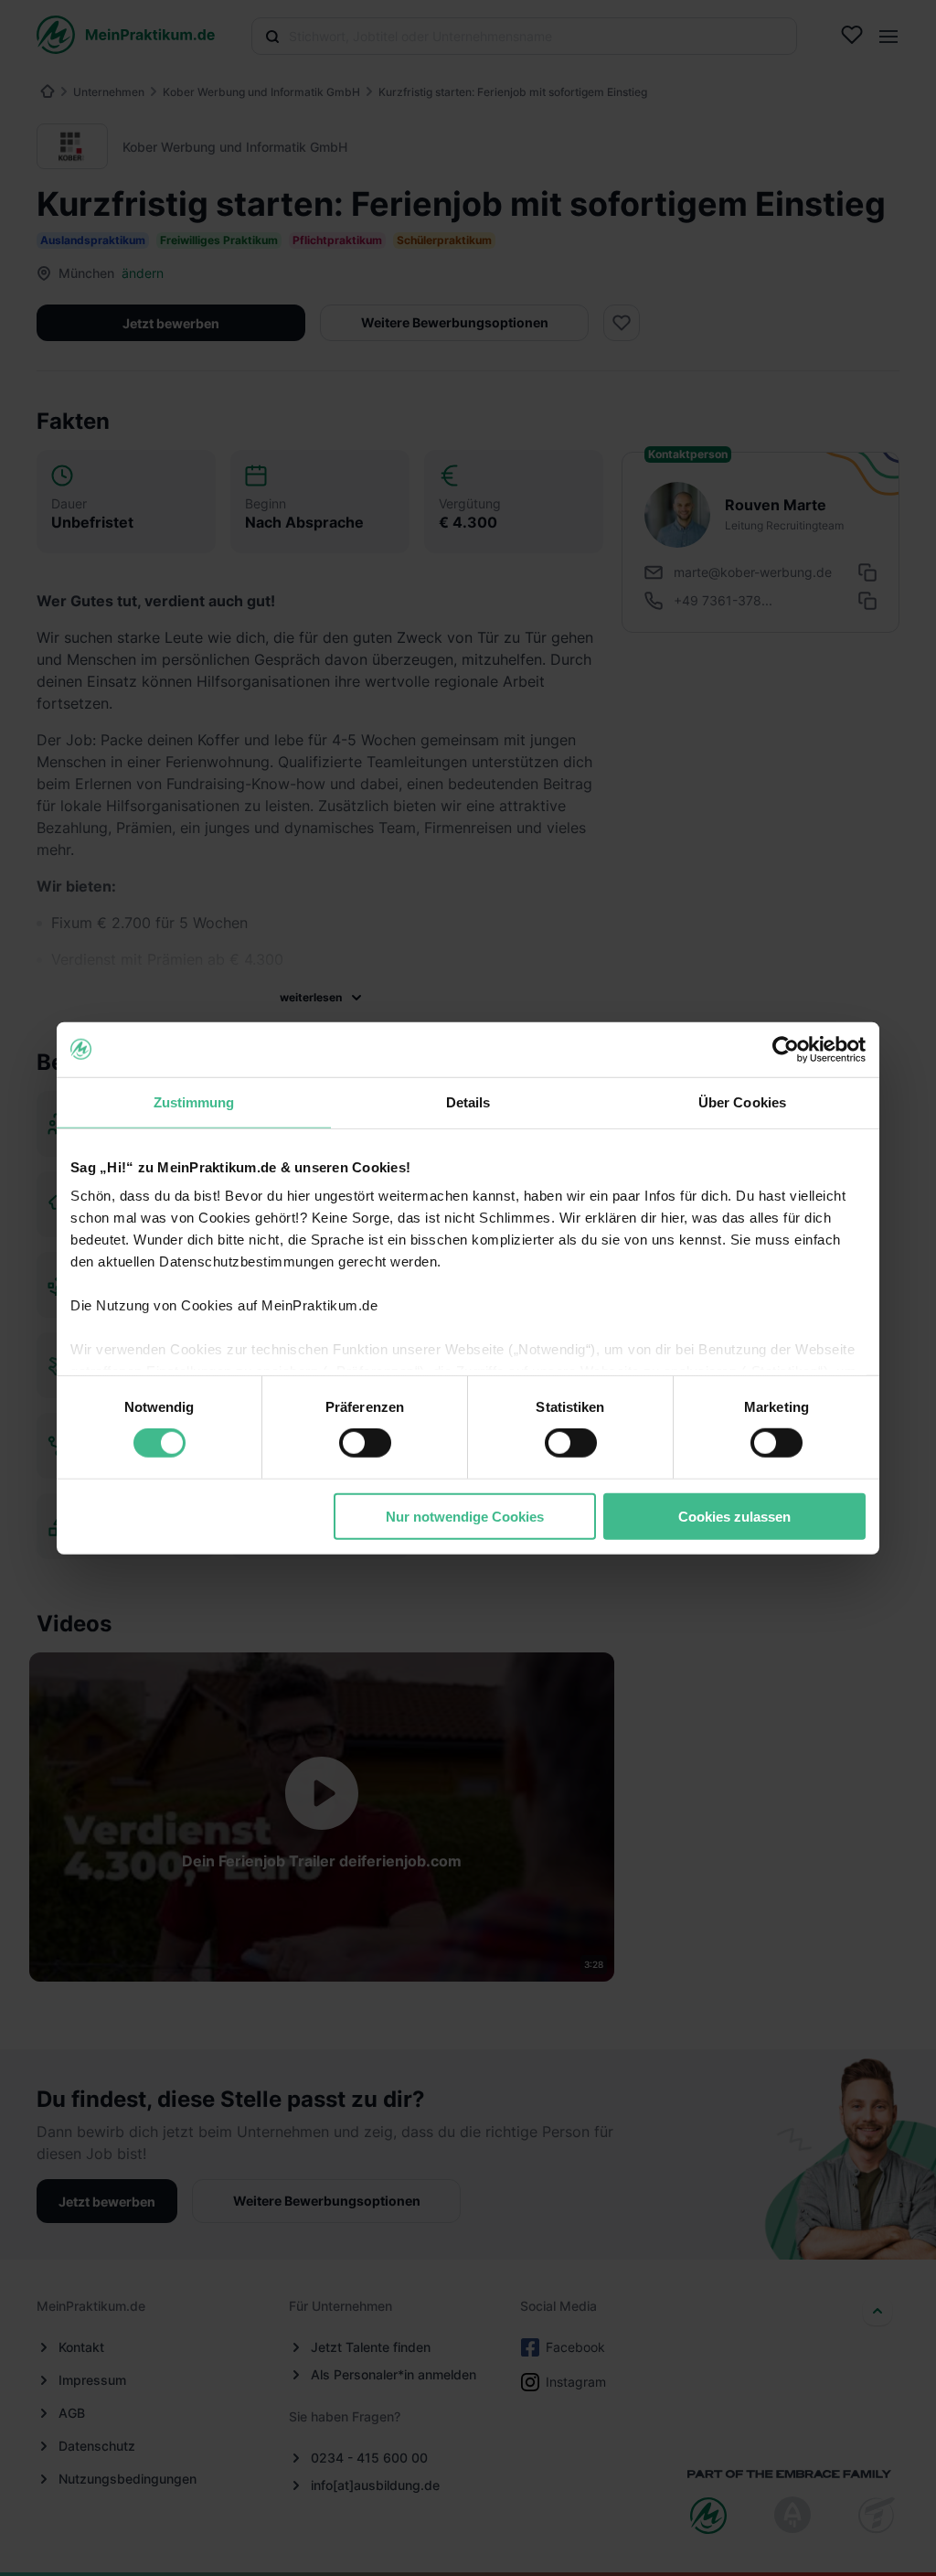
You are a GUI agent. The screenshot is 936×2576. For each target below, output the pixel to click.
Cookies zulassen (734, 1517)
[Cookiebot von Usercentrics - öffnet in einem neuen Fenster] (786, 1049)
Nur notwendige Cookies (465, 1517)
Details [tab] (468, 1101)
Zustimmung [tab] (194, 1101)
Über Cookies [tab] (742, 1101)
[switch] (365, 1443)
